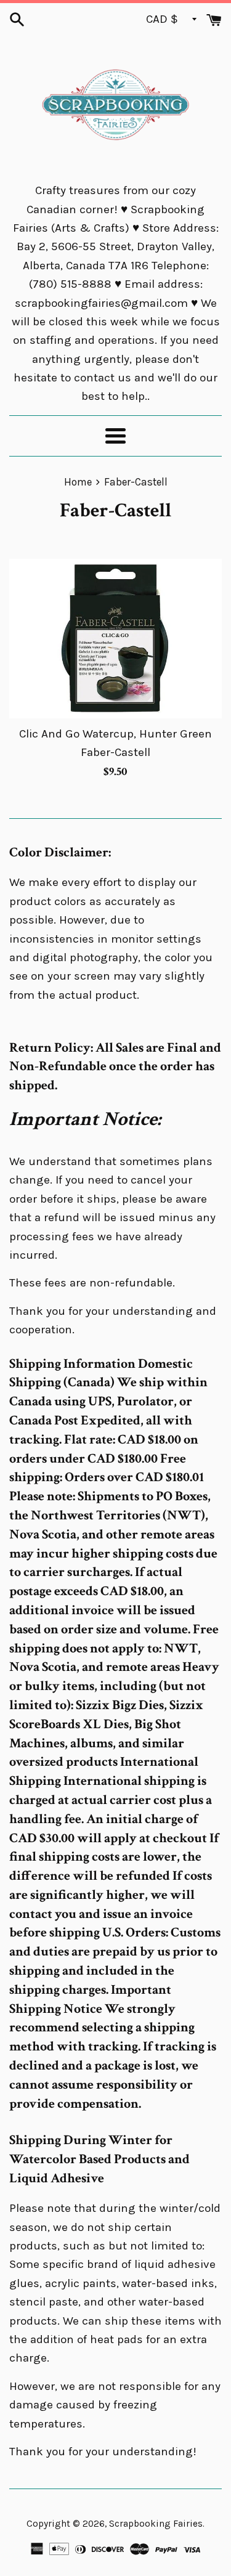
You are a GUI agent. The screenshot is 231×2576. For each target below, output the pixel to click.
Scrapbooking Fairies (156, 2524)
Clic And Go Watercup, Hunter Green (115, 734)
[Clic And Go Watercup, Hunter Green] (115, 639)
